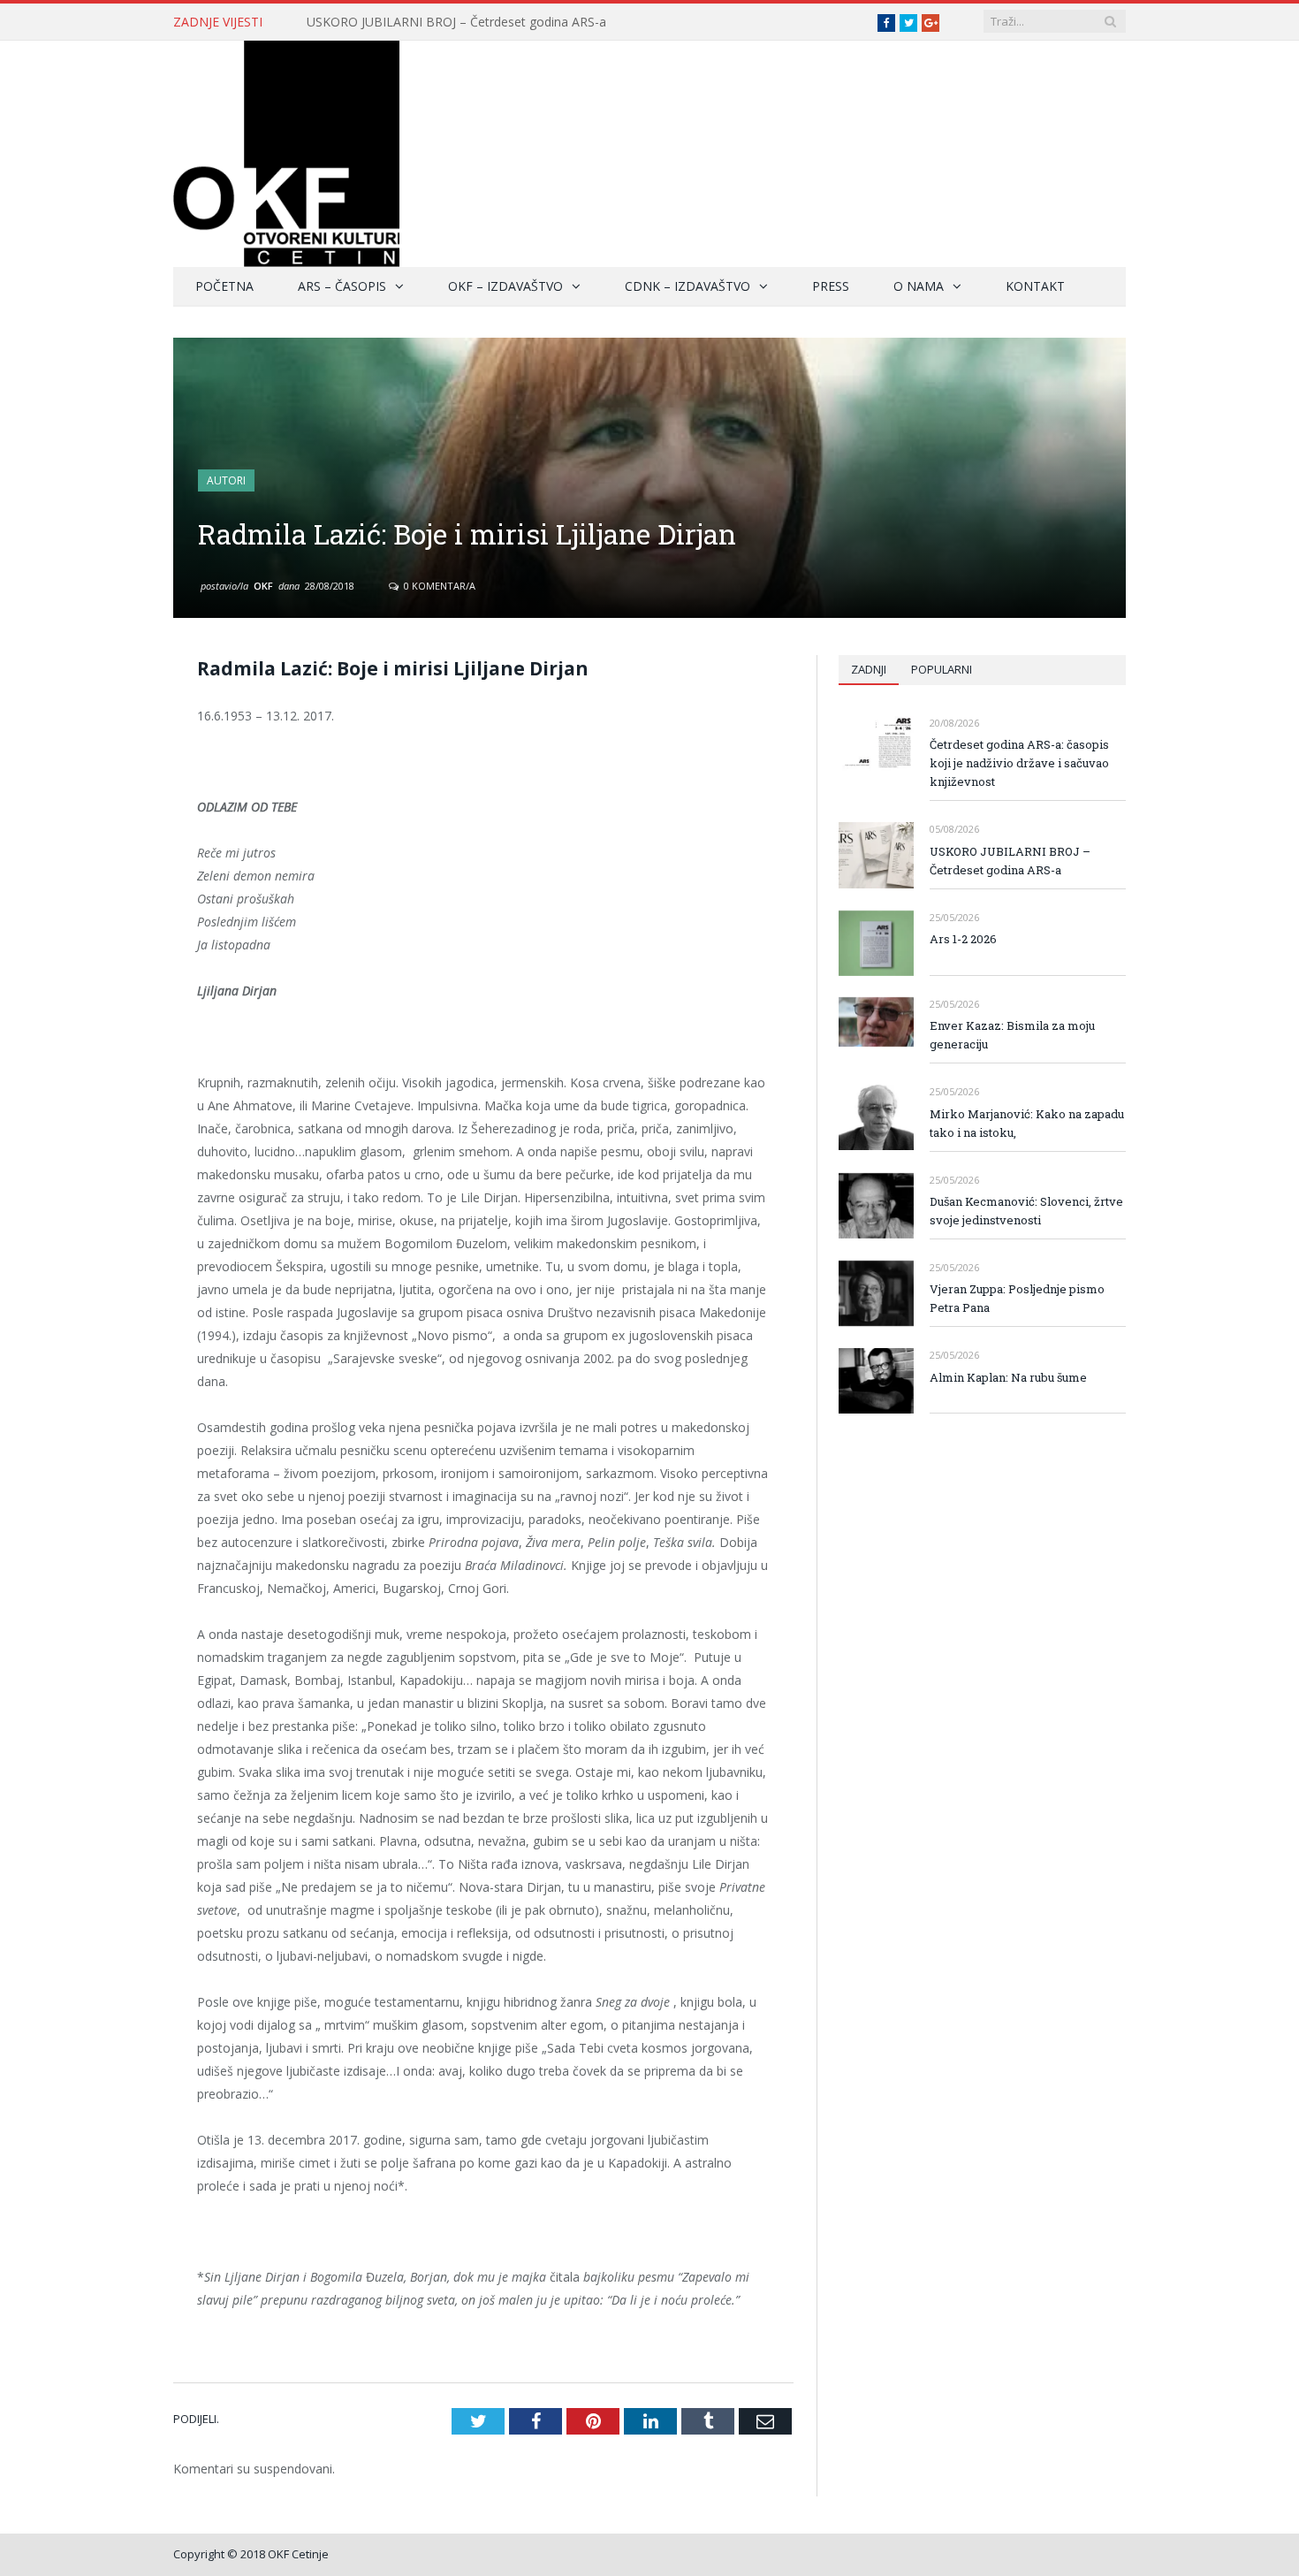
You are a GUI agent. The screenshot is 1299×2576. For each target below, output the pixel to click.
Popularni (942, 669)
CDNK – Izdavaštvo (687, 286)
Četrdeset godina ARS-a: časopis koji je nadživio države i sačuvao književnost (1019, 763)
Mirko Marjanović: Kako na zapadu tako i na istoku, (1027, 1123)
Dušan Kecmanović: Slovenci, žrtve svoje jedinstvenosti (1026, 1211)
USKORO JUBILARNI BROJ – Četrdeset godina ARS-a (456, 22)
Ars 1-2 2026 (963, 939)
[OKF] (286, 150)
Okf (263, 586)
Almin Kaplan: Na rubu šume (1008, 1377)
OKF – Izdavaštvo (505, 286)
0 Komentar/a (438, 586)
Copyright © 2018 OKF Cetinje (251, 2554)
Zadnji (869, 669)
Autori (226, 480)
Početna (224, 286)
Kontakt (1035, 286)
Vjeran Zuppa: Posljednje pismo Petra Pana (1017, 1298)
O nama (919, 286)
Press (831, 286)
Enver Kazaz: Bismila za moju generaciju (1012, 1035)
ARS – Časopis (342, 286)
